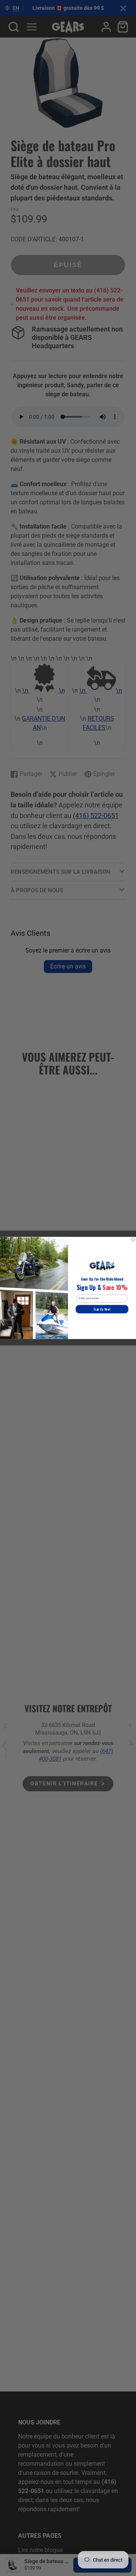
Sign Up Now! (102, 1309)
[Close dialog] (133, 1240)
